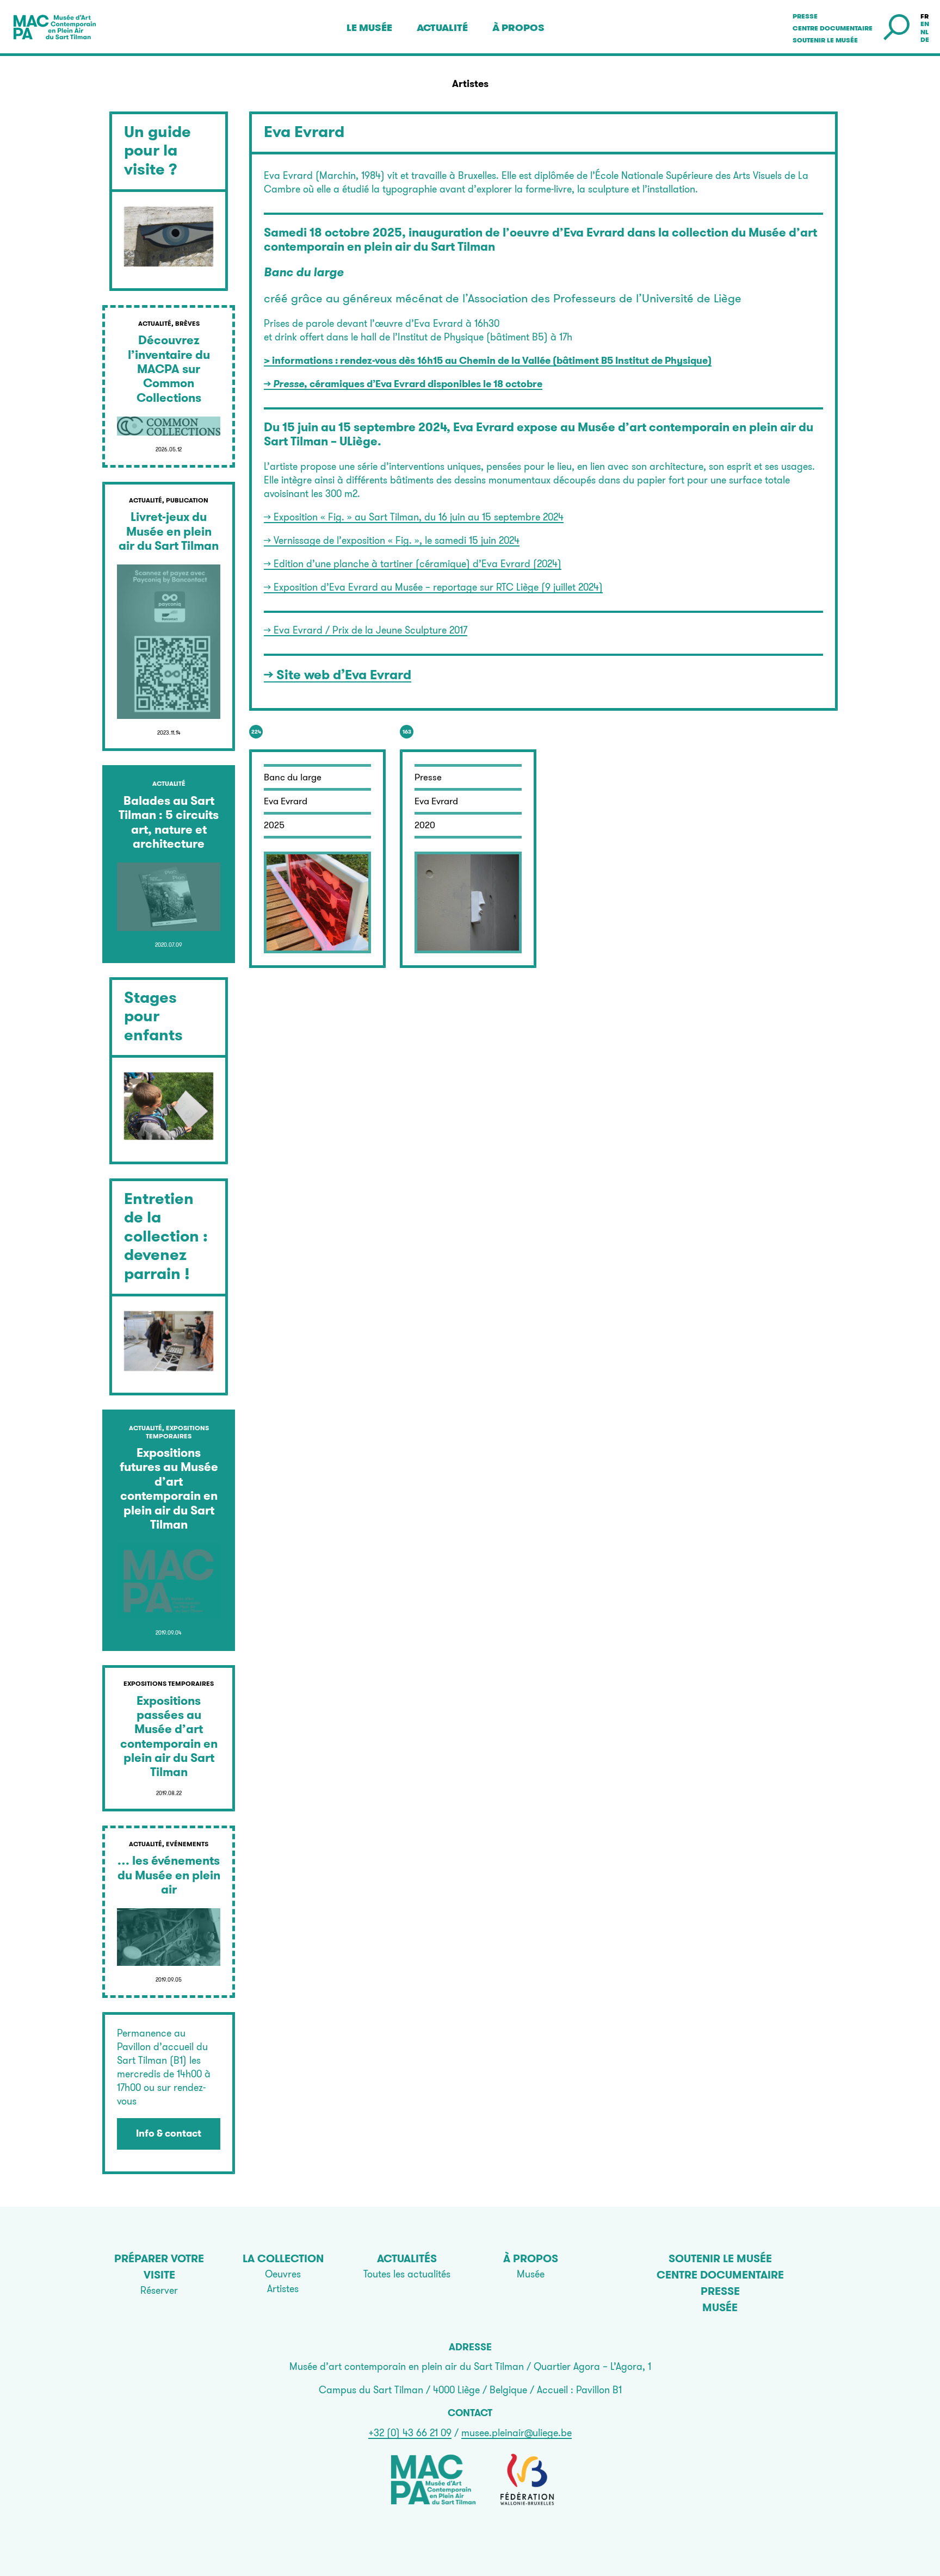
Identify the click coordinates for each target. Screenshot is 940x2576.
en (925, 24)
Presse (805, 16)
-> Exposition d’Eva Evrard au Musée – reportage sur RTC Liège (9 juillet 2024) (433, 587)
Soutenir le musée (825, 40)
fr (924, 16)
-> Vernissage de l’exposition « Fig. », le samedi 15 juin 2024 (392, 540)
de (925, 40)
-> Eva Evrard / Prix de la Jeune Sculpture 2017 (366, 630)
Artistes (283, 2289)
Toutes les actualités (407, 2274)
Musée (531, 2274)
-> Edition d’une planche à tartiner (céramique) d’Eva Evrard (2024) (413, 564)
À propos (518, 28)
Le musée (369, 28)
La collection (283, 2258)
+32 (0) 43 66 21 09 (410, 2433)
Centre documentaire (833, 28)
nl (924, 32)
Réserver (159, 2290)
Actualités (407, 2258)
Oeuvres (283, 2274)
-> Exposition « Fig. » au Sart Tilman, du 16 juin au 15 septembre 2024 (414, 517)
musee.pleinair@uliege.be (517, 2433)
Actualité (442, 28)
